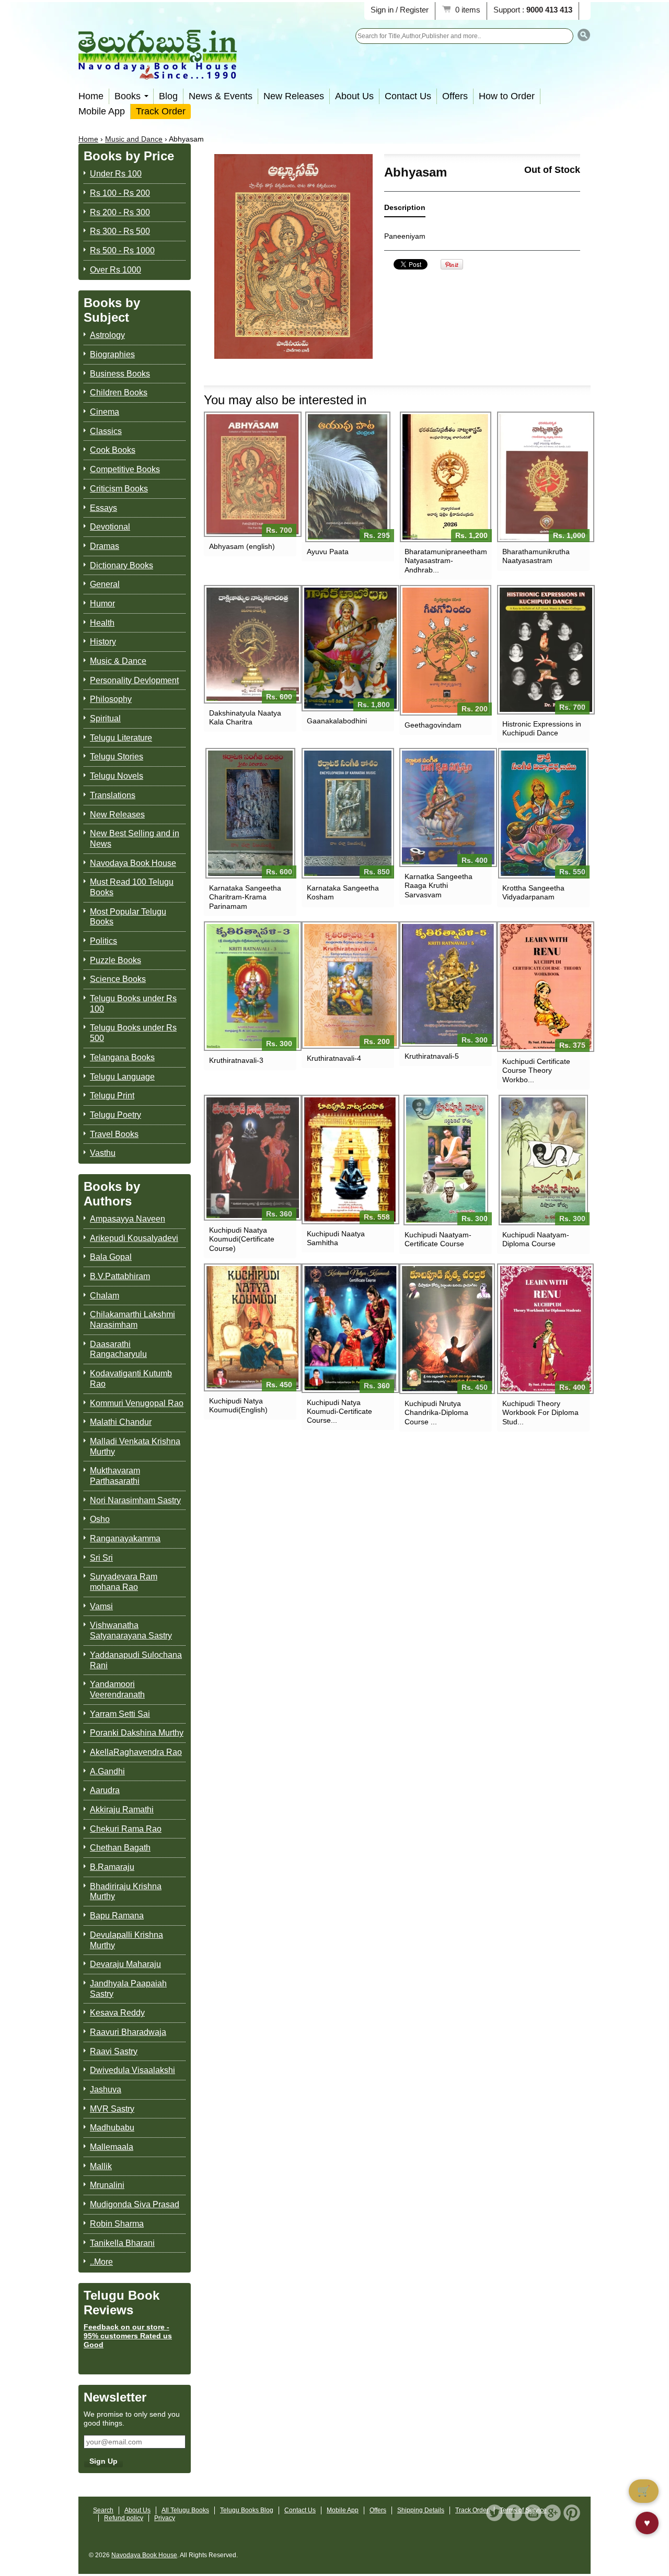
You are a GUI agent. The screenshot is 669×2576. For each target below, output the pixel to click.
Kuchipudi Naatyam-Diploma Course (536, 1239)
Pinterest (572, 2513)
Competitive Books (125, 469)
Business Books (120, 374)
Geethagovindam (433, 725)
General (105, 584)
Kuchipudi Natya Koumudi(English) (238, 1405)
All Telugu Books (185, 2510)
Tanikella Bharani (122, 2243)
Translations (113, 795)
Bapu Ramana (117, 1916)
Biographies (112, 354)
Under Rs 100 (116, 174)
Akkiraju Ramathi (122, 1810)
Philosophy (111, 699)
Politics (103, 941)
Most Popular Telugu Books (128, 917)
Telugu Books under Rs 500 (133, 1033)
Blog (168, 96)
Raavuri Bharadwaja (128, 2032)
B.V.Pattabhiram (120, 1276)
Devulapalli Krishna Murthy (126, 1940)
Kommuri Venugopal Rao (137, 1403)
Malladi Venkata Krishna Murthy (135, 1447)
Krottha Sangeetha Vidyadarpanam (533, 892)
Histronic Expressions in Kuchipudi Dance (542, 728)
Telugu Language (122, 1077)
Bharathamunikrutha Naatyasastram (536, 556)
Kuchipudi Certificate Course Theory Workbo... (536, 1070)
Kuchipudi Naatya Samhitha (336, 1238)
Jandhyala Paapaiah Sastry (128, 1989)
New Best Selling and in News (135, 839)
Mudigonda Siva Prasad (135, 2204)
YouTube (533, 2513)
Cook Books (113, 450)
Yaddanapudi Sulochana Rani (136, 1660)
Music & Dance (118, 661)
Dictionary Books (122, 565)
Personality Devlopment (134, 680)
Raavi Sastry (114, 2051)
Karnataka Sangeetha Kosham (343, 892)
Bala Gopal (111, 1257)
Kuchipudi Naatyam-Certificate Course (438, 1239)
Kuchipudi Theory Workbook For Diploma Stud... (540, 1412)
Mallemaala (112, 2147)
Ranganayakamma (125, 1538)
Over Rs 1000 (116, 270)
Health (102, 623)
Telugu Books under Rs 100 (133, 1004)
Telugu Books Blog (247, 2510)
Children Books (119, 393)
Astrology (107, 335)
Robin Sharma (117, 2224)
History (103, 642)
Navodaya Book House (133, 863)
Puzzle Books (116, 960)
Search (103, 2510)
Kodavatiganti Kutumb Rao (131, 1379)
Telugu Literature (121, 738)
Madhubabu (112, 2128)
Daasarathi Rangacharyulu (118, 1349)
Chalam (105, 1296)
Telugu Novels (117, 776)
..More (101, 2262)
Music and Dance (134, 139)
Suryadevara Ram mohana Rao (124, 1582)
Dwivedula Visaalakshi (132, 2070)
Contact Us (408, 96)
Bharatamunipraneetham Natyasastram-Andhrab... (446, 560)
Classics (106, 431)
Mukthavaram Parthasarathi (115, 1476)
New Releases (294, 96)
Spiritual (105, 718)
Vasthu (103, 1153)
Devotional (110, 527)
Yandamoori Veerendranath (117, 1689)
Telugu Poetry (116, 1115)
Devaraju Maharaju (125, 1964)
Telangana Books (122, 1057)
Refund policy (124, 2518)
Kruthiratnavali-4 (334, 1058)
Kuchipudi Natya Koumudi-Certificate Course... (339, 1411)
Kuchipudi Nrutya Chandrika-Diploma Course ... (436, 1412)
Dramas (105, 546)
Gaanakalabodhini (337, 721)
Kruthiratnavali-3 (236, 1060)
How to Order (507, 96)
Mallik (101, 2166)
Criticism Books (119, 489)
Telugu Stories (117, 757)
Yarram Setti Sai (120, 1714)
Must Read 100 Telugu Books (132, 887)
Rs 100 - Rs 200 (120, 193)
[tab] (405, 210)
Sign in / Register (400, 10)
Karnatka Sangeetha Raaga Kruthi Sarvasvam (439, 885)
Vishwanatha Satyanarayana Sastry (131, 1630)
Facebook (514, 2513)
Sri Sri (101, 1558)
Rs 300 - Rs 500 (120, 231)
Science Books (118, 979)
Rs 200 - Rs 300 (120, 212)
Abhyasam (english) (242, 546)
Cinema (105, 412)
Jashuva (106, 2089)
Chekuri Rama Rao (126, 1829)
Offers (455, 96)
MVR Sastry (112, 2109)
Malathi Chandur (121, 1422)
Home (91, 96)
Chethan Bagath (120, 1848)
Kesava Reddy (117, 2013)
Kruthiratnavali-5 (432, 1056)
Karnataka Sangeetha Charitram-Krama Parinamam (245, 897)
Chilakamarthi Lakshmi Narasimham (132, 1320)
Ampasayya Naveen (128, 1219)
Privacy (165, 2518)
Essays (103, 508)
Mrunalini (107, 2185)
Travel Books (114, 1134)
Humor (102, 604)
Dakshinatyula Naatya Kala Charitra (245, 717)
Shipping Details (421, 2510)
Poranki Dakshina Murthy (137, 1733)
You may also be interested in (285, 400)
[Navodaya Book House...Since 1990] (158, 72)
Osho (100, 1519)
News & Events (221, 96)
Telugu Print (112, 1096)
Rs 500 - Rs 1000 (122, 250)
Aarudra (105, 1790)
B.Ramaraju (112, 1867)
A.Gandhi (107, 1771)
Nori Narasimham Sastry (135, 1500)
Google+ (552, 2513)
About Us (354, 96)
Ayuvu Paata (328, 552)
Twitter (494, 2513)
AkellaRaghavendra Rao (136, 1752)
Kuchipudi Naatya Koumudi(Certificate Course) (242, 1239)
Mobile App (102, 111)
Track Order (161, 111)
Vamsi (101, 1606)
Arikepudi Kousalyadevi (134, 1238)
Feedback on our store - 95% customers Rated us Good (128, 2336)
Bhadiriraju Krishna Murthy (126, 1892)
